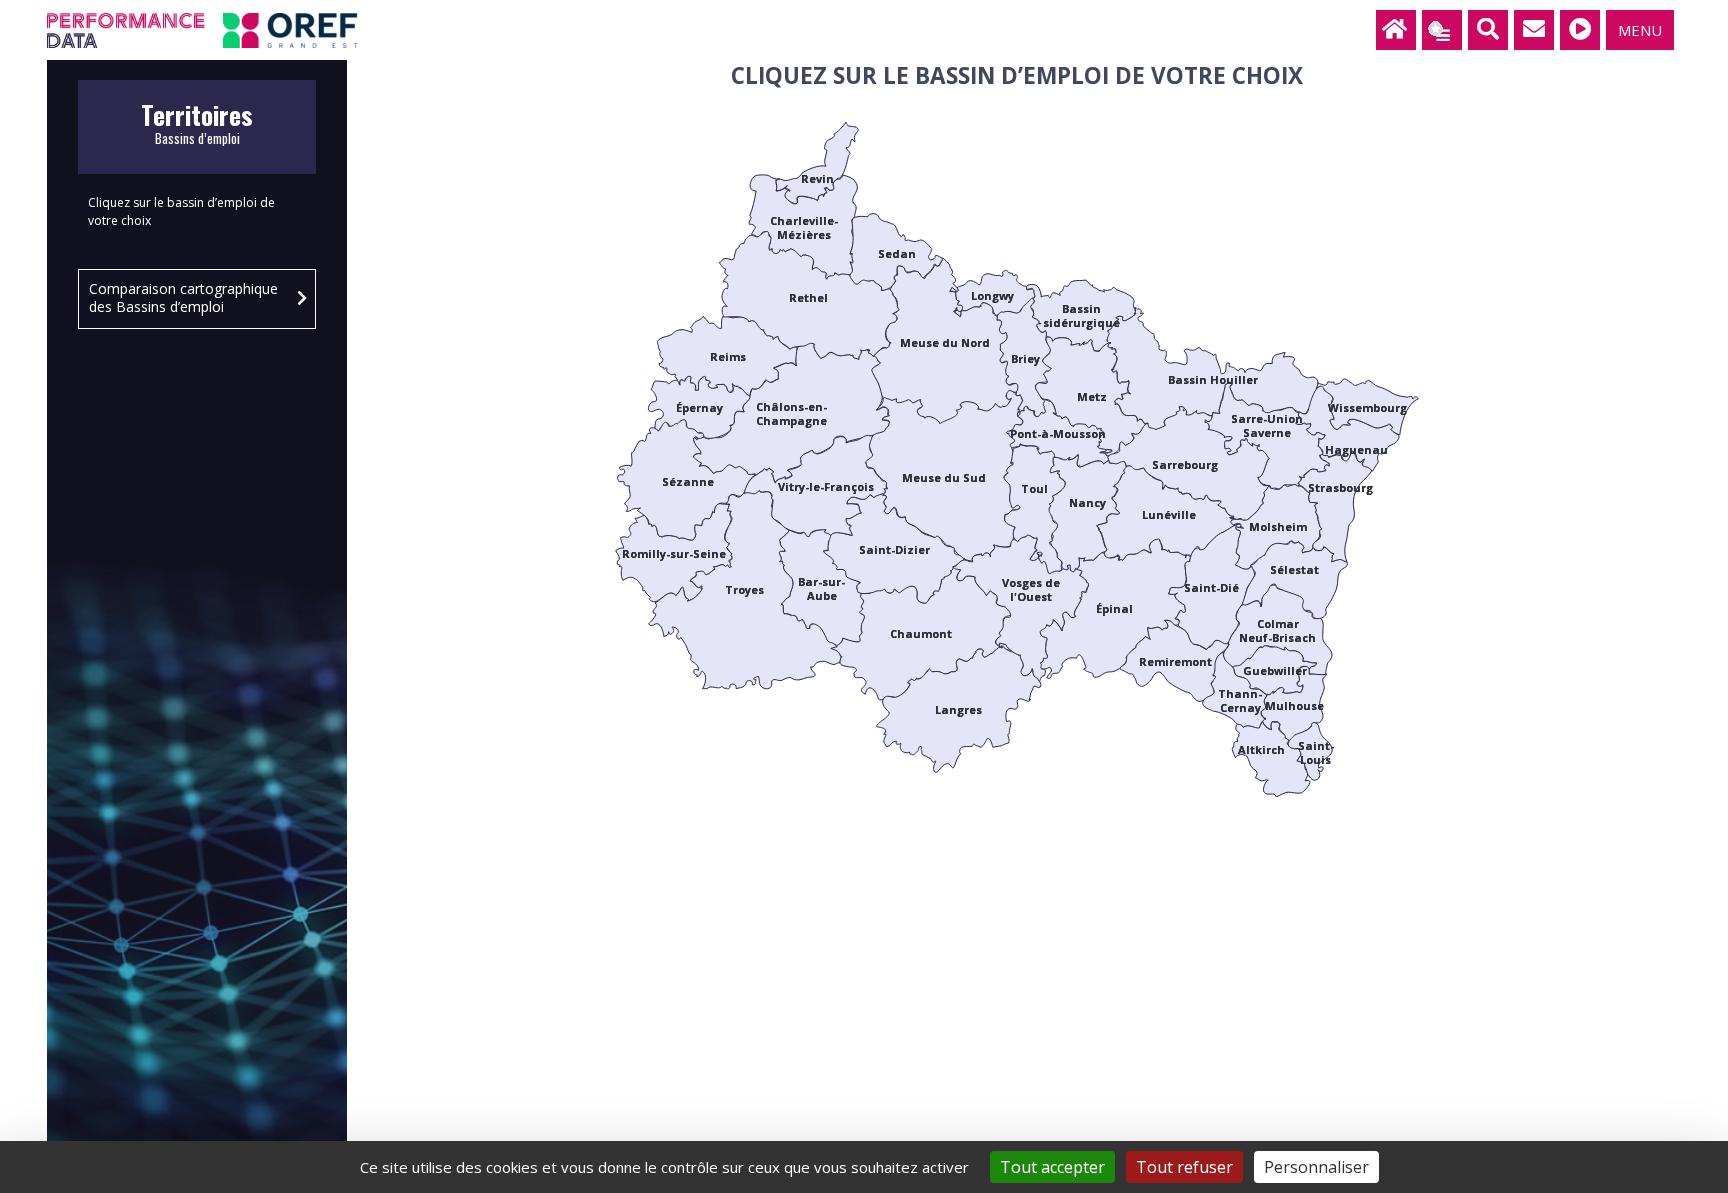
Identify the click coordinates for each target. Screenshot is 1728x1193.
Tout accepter (1052, 1167)
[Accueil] (1396, 30)
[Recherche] (1488, 30)
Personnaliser (1316, 1167)
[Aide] (1580, 30)
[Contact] (1534, 30)
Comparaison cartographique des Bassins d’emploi (183, 297)
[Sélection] (1442, 30)
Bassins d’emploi (197, 129)
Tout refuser (1184, 1167)
